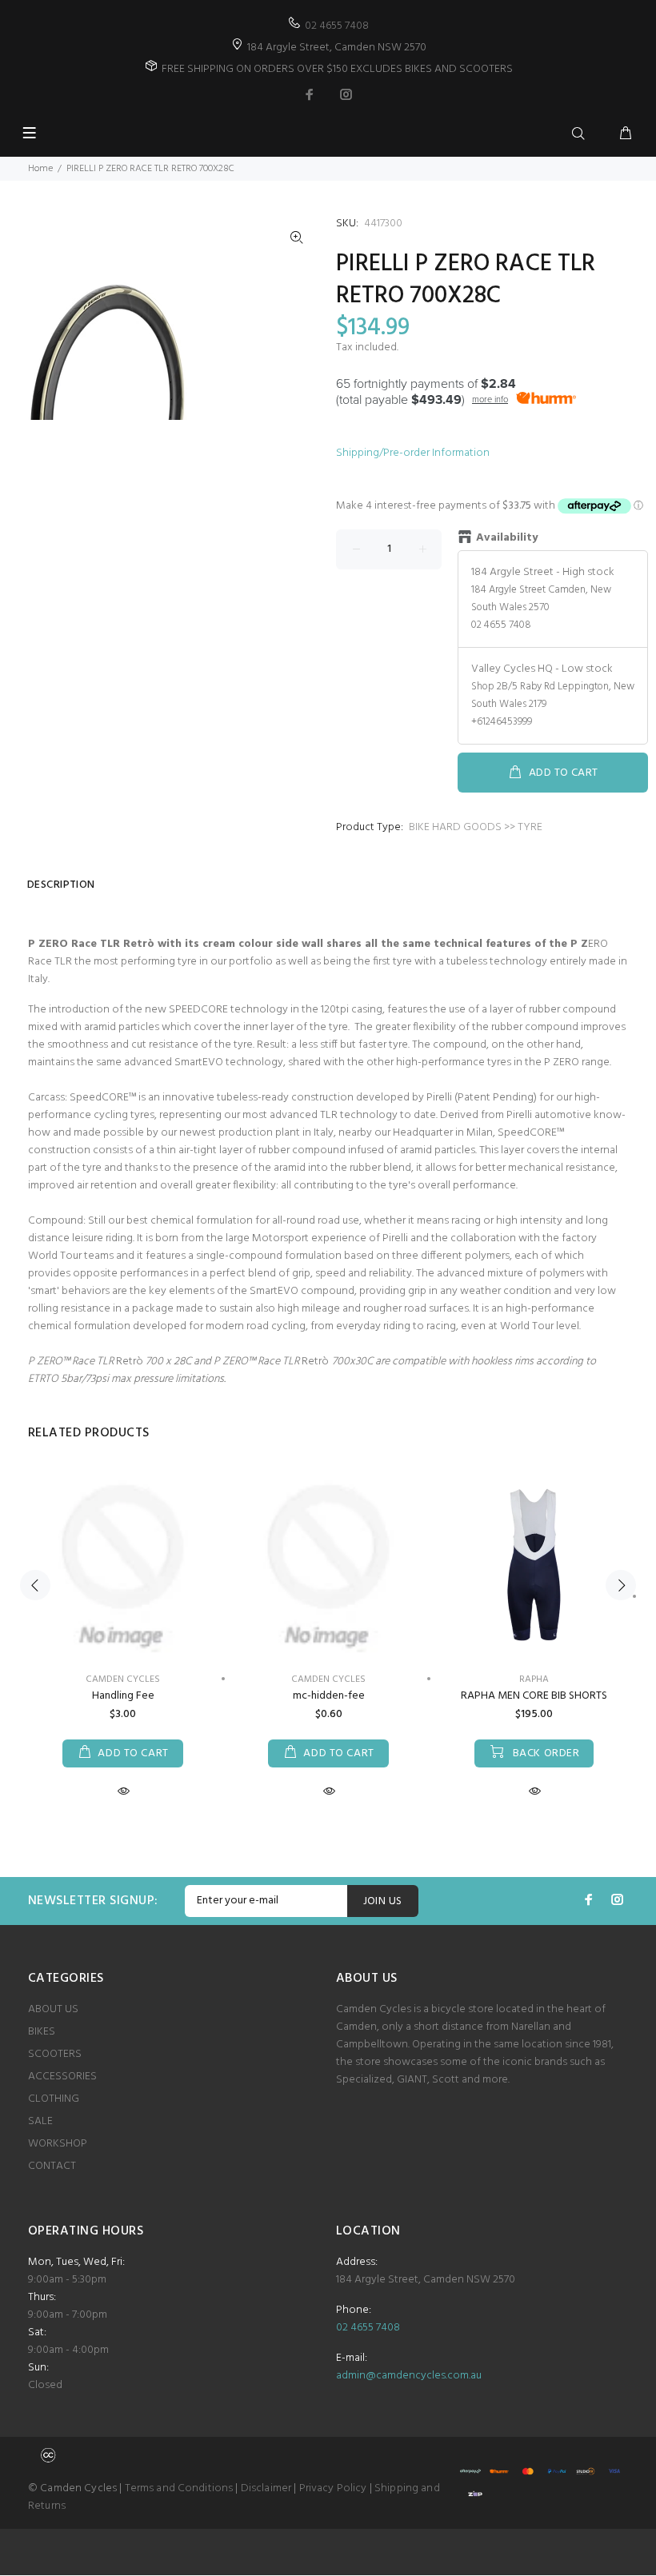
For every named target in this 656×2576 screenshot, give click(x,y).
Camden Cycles (328, 1679)
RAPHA (534, 1679)
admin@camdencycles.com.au (409, 2376)
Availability (507, 538)
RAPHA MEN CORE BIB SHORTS (534, 1696)
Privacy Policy (333, 2488)
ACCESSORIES (62, 2077)
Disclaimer (266, 2488)
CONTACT (52, 2166)
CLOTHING (54, 2099)
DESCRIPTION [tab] (61, 885)
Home (40, 169)
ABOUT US (53, 2009)
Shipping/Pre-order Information (413, 453)
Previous (35, 1585)
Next (621, 1585)
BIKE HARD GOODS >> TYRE (476, 827)
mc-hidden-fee (329, 1696)
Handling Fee (123, 1696)
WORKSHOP (58, 2144)
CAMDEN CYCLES (123, 1679)
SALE (40, 2121)
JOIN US (383, 1901)
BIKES (42, 2032)
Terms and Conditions (179, 2488)
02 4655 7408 (337, 26)
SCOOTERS (55, 2054)
